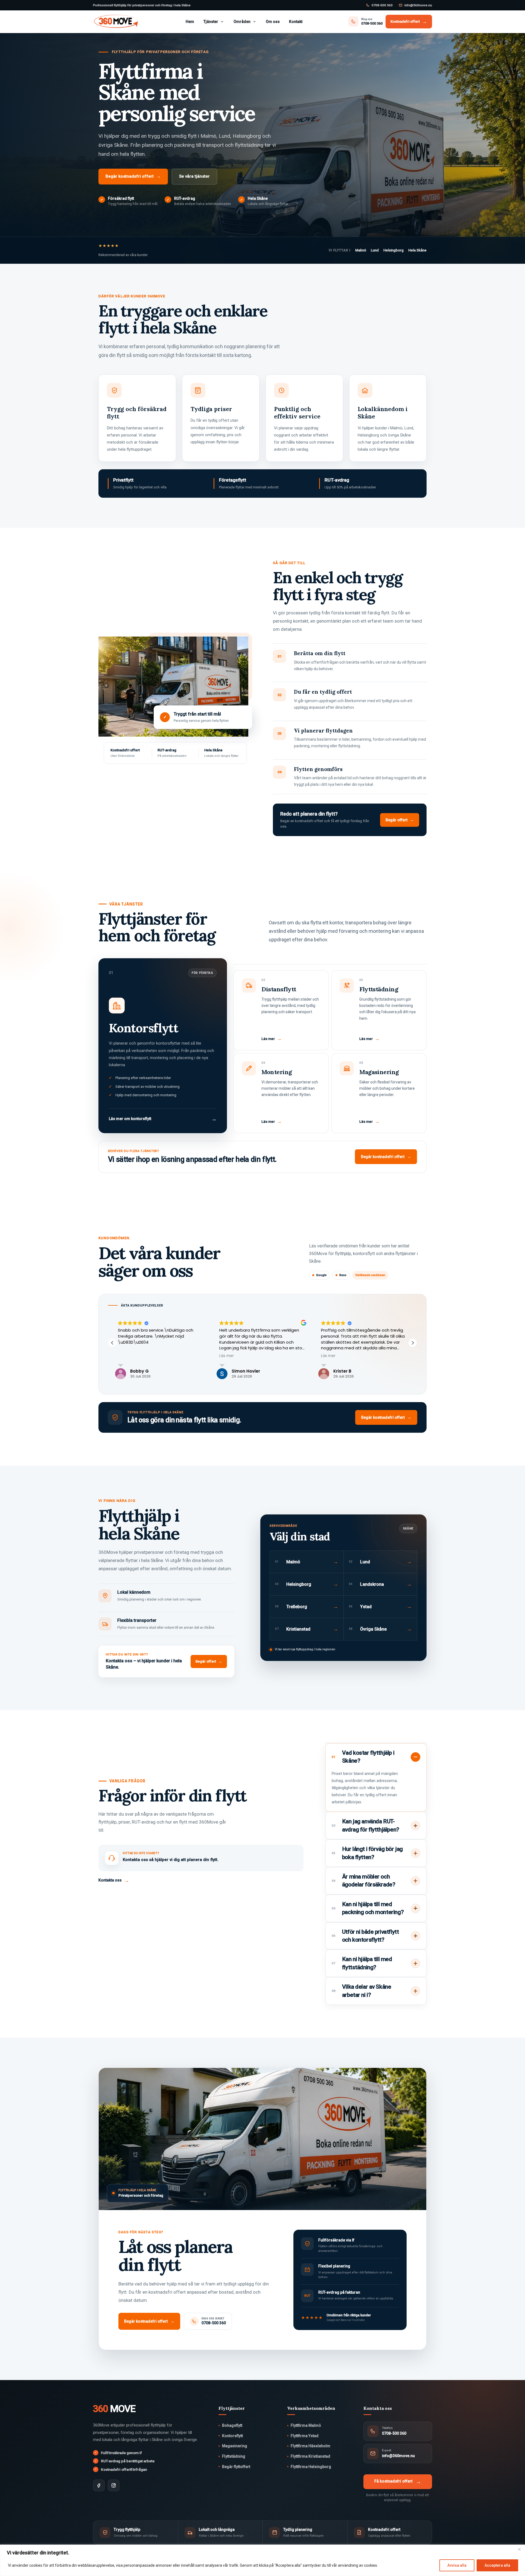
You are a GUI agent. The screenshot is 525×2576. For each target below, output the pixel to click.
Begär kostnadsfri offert (133, 176)
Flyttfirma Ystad (305, 2436)
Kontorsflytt (232, 2436)
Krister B (241, 1371)
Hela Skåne (417, 250)
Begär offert (400, 820)
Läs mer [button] (125, 1356)
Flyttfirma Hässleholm (310, 2446)
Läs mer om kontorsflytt (163, 1119)
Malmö (361, 250)
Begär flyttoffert (236, 2467)
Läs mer (272, 1039)
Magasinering (235, 2446)
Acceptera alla (497, 2565)
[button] (413, 1343)
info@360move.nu (418, 5)
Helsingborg (393, 250)
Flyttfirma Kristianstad (310, 2456)
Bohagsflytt (232, 2425)
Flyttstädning (234, 2456)
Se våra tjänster (194, 176)
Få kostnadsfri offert (398, 2482)
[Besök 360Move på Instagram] (114, 2485)
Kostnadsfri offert (409, 21)
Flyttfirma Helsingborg (311, 2467)
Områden (242, 22)
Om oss (273, 22)
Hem (190, 22)
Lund (375, 250)
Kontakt (296, 22)
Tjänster (211, 22)
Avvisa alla (457, 2565)
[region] (262, 2560)
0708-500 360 (382, 5)
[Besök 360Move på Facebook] (99, 2485)
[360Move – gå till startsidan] (116, 22)
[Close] (519, 2549)
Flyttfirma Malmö (306, 2425)
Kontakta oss (114, 1880)
